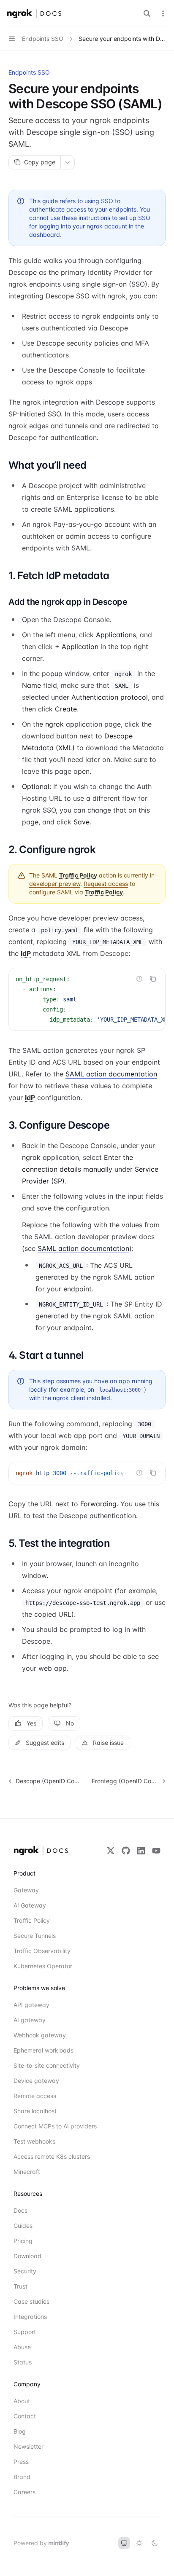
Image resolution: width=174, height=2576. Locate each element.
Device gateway (36, 2081)
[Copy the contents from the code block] (153, 979)
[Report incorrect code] (139, 979)
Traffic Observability (42, 1951)
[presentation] (87, 999)
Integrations (30, 2317)
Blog (20, 2431)
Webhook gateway (40, 2035)
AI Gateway (30, 1905)
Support (25, 2332)
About (22, 2401)
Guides (23, 2226)
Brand (22, 2477)
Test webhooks (34, 2141)
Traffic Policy (32, 1920)
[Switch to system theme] (124, 2543)
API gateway (31, 2005)
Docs (20, 2210)
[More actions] (163, 13)
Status (23, 2362)
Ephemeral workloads (43, 2050)
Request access (106, 884)
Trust (20, 2286)
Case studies (31, 2301)
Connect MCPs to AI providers (44, 2126)
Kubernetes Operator (43, 1966)
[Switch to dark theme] (155, 2543)
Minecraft (27, 2172)
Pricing (23, 2241)
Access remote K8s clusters (44, 2156)
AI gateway (30, 2020)
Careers (24, 2492)
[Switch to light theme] (139, 2543)
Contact (25, 2416)
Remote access (35, 2096)
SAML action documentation (111, 1074)
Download (27, 2256)
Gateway (26, 1890)
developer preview (55, 884)
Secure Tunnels (35, 1936)
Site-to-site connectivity (44, 2065)
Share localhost (35, 2111)
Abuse (22, 2347)
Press (21, 2462)
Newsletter (29, 2446)
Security (25, 2271)
